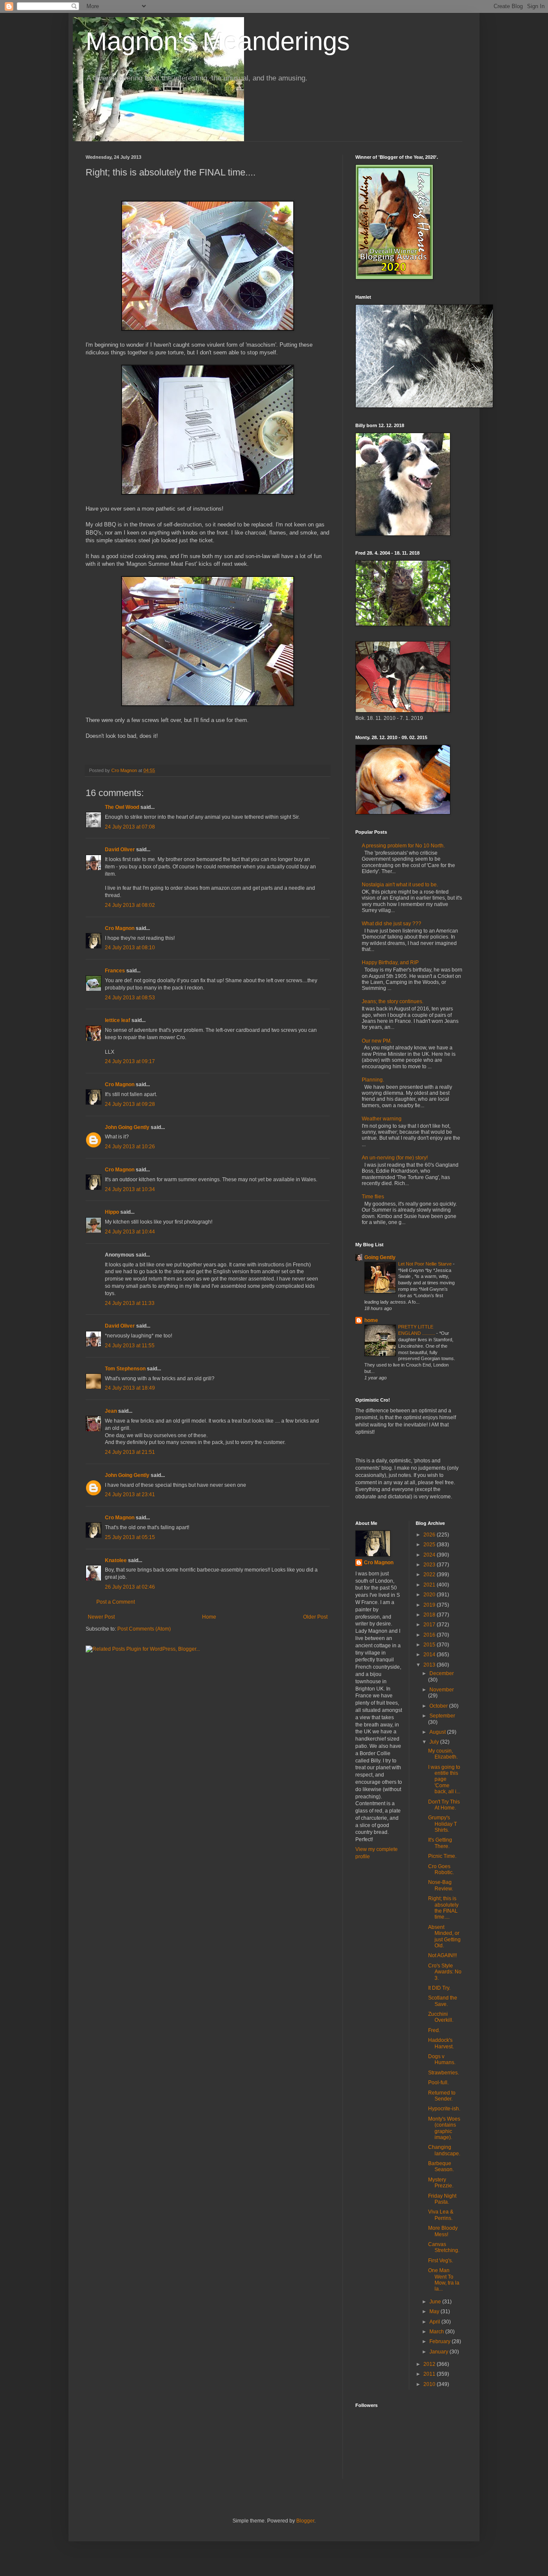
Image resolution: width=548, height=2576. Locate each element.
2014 (430, 1655)
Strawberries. (444, 2073)
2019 (430, 1605)
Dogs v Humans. (442, 2059)
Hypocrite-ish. (444, 2109)
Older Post (315, 1617)
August (438, 1732)
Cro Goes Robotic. (441, 1869)
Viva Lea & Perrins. (441, 2215)
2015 (430, 1645)
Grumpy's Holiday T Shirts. (442, 1824)
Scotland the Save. (443, 2001)
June (436, 2302)
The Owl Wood (122, 807)
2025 (430, 1545)
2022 (430, 1575)
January (439, 2352)
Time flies (373, 1197)
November (442, 1690)
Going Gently (380, 1257)
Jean (111, 1411)
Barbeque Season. (441, 2166)
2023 (430, 1565)
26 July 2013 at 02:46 (130, 1587)
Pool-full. (438, 2083)
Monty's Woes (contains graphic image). (444, 2128)
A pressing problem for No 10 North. (403, 846)
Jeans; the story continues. (393, 1001)
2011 (430, 2374)
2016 (430, 1635)
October (439, 1706)
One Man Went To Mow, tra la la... (444, 2280)
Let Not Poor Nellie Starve (426, 1264)
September (442, 1716)
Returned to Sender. (442, 2096)
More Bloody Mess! (443, 2231)
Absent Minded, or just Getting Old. (444, 1936)
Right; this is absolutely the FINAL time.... (443, 1908)
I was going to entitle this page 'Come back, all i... (444, 1780)
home (371, 1320)
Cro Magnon (120, 928)
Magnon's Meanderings (218, 41)
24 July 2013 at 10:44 (130, 1232)
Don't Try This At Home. (444, 1805)
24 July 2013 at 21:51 (130, 1452)
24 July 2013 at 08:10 (130, 948)
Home (209, 1617)
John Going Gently (127, 1127)
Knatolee (116, 1560)
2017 (430, 1625)
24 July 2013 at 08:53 (130, 998)
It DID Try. (439, 1988)
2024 (430, 1555)
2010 (430, 2384)
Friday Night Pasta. (442, 2199)
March (437, 2332)
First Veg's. (441, 2261)
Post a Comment (116, 1602)
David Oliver (120, 850)
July (435, 1742)
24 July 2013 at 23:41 (130, 1494)
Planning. (373, 1080)
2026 (430, 1535)
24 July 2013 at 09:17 (130, 1061)
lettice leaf (118, 1020)
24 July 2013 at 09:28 (130, 1104)
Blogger (305, 2521)
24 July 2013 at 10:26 (130, 1147)
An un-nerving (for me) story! (395, 1158)
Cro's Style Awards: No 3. (445, 1972)
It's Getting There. (440, 1843)
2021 (430, 1585)
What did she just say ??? (392, 924)
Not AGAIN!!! (442, 1955)
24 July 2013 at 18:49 (130, 1388)
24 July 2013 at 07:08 (130, 827)
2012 (430, 2364)
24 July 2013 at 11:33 (130, 1303)
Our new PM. (377, 1041)
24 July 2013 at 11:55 (130, 1346)
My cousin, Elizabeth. (443, 1754)
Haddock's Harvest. (441, 2043)
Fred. (434, 2030)
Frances (115, 971)
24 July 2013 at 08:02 (130, 905)
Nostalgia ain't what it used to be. (400, 885)
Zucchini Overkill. (441, 2017)
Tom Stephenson (125, 1369)
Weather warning (382, 1119)
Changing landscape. (444, 2150)
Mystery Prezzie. (441, 2183)
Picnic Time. (442, 1856)
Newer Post (101, 1617)
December (442, 1673)
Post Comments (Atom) (144, 1629)
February (441, 2341)
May (435, 2312)
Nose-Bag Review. (441, 1885)
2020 (430, 1595)
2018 (430, 1615)
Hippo (112, 1212)
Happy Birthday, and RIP (390, 963)
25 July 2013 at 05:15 (130, 1537)
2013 (430, 1665)
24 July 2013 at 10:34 (130, 1189)
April (435, 2322)
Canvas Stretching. (444, 2247)
